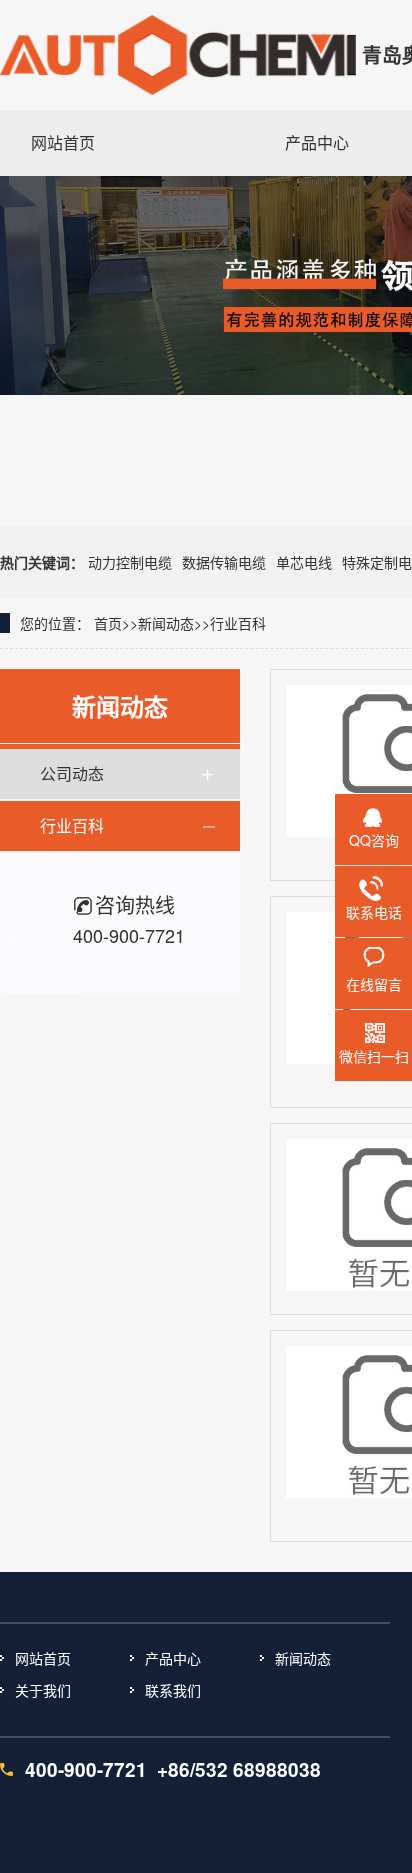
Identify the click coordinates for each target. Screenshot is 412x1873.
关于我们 (43, 1690)
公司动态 (72, 773)
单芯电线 (304, 562)
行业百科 (238, 623)
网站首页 (43, 1658)
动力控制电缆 (130, 562)
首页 (108, 623)
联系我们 (173, 1690)
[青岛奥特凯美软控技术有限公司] (178, 55)
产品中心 (173, 1658)
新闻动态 (166, 623)
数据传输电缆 (224, 562)
